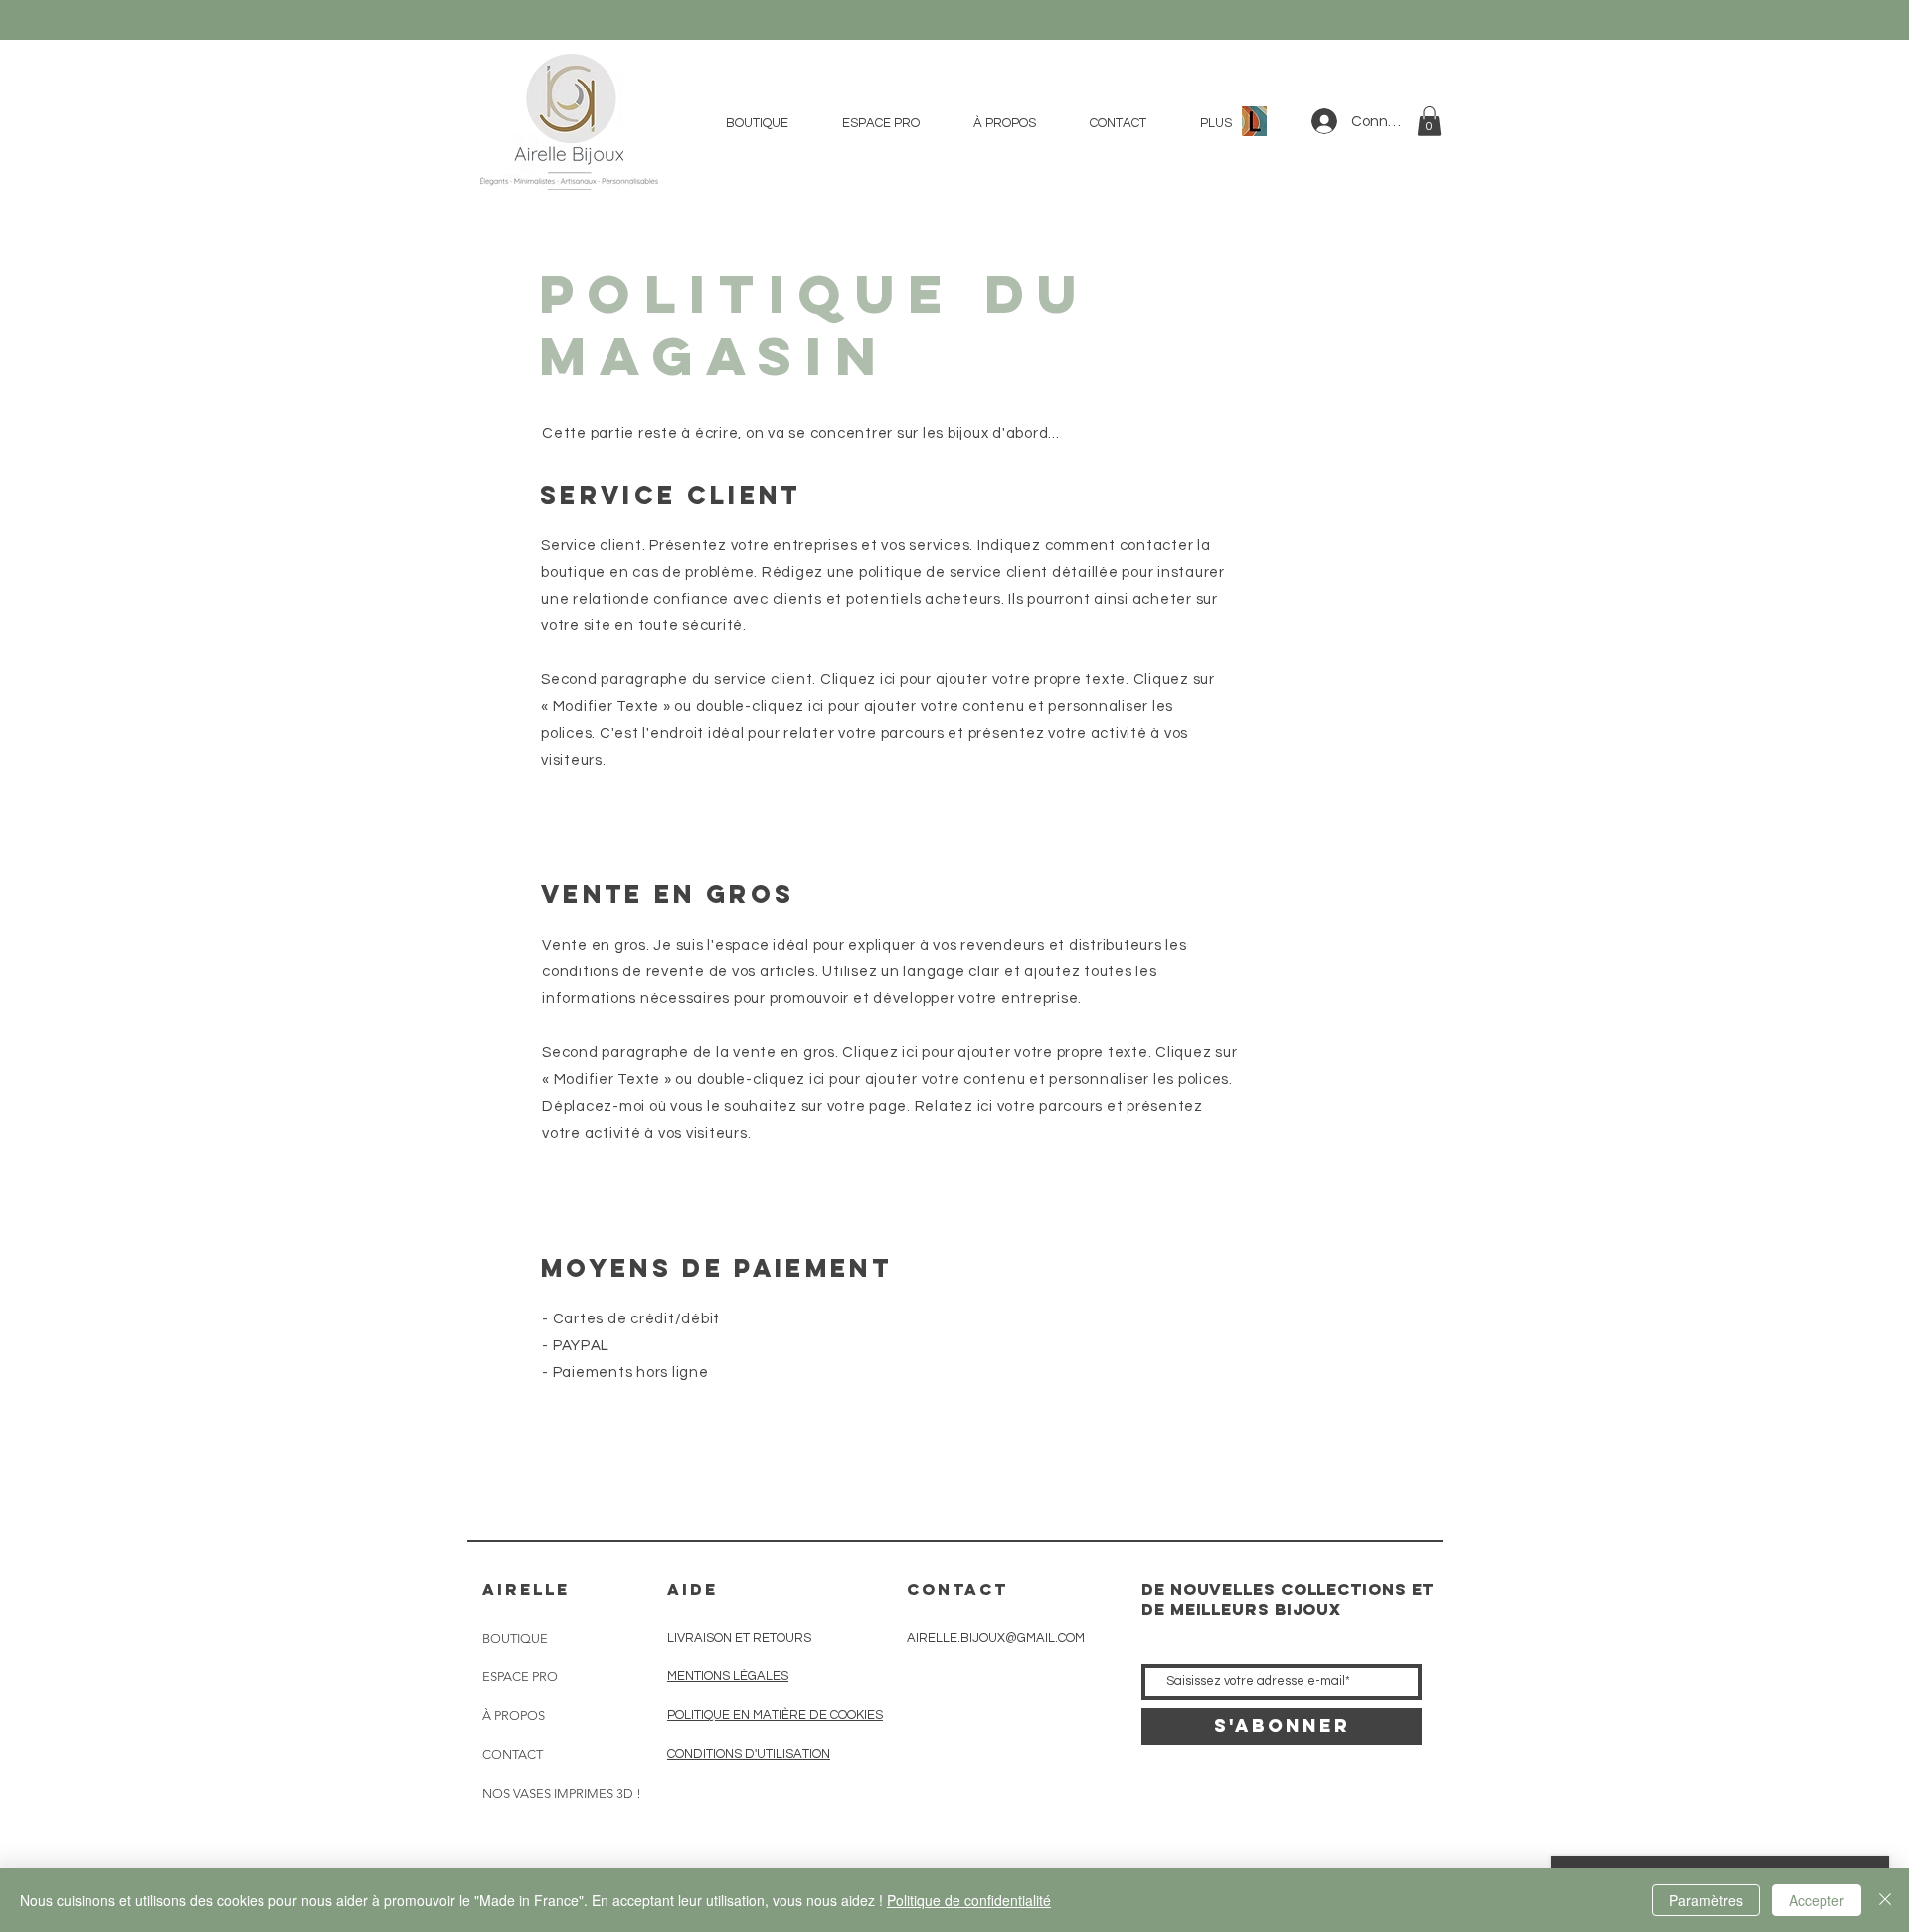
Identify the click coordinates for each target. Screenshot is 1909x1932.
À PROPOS (514, 1716)
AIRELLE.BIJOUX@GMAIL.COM (996, 1638)
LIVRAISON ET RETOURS (739, 1638)
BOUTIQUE (515, 1638)
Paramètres (1706, 1900)
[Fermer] (1885, 1900)
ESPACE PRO (520, 1677)
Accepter (1817, 1900)
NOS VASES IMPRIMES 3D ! (562, 1793)
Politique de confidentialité (969, 1900)
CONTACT (513, 1755)
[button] (1429, 121)
